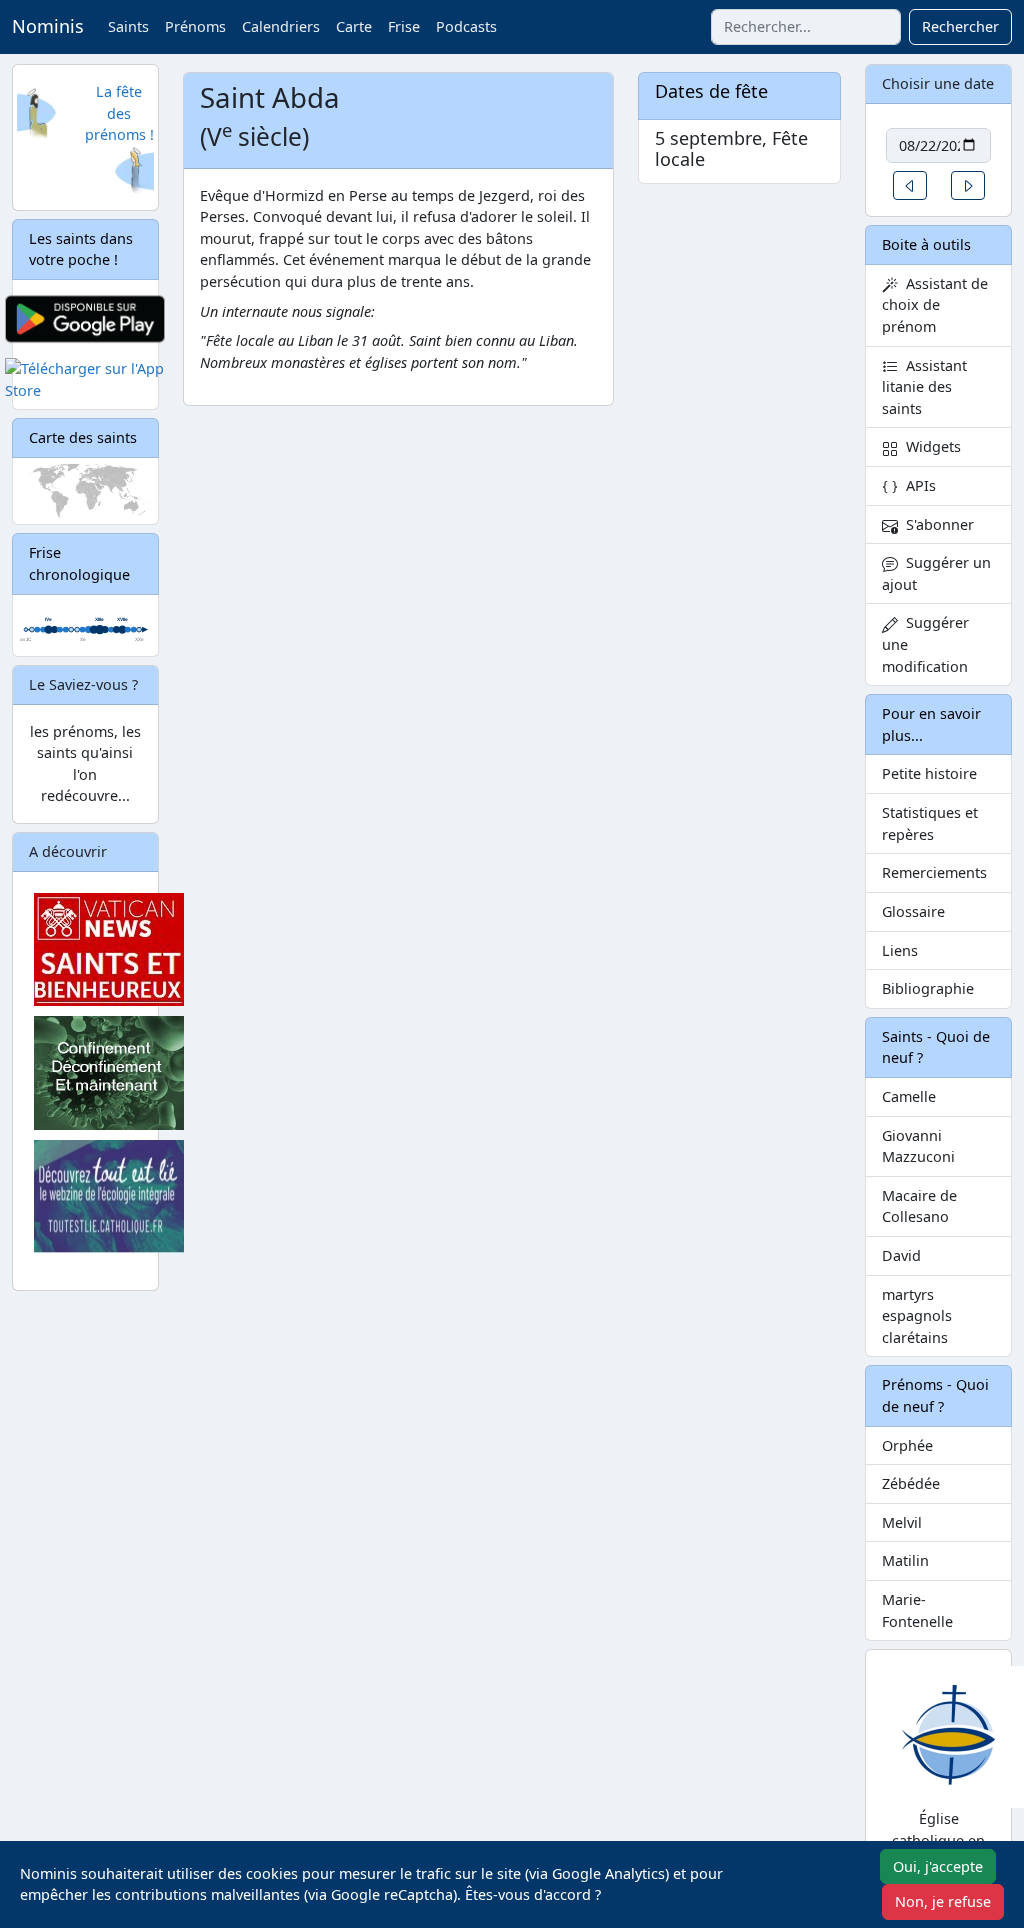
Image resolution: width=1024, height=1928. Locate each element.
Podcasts (466, 26)
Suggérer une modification (925, 644)
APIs (917, 485)
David (901, 1255)
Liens (900, 950)
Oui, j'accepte (938, 1866)
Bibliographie (928, 988)
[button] (910, 185)
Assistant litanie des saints (924, 387)
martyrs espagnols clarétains (917, 1316)
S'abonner (936, 524)
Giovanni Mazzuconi (918, 1146)
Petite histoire (929, 773)
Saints (128, 26)
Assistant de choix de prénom (935, 305)
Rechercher (960, 26)
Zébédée (911, 1483)
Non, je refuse (943, 1901)
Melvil (902, 1522)
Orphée (907, 1445)
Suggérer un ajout (936, 573)
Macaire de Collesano (919, 1206)
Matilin (905, 1560)
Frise (404, 26)
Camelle (909, 1096)
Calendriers (281, 26)
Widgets (929, 446)
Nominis (48, 26)
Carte (354, 26)
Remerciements (934, 872)
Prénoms (195, 26)
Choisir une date (938, 83)
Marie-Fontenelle (917, 1610)
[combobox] (806, 27)
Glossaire (913, 911)
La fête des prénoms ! (119, 113)
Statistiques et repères (930, 823)
